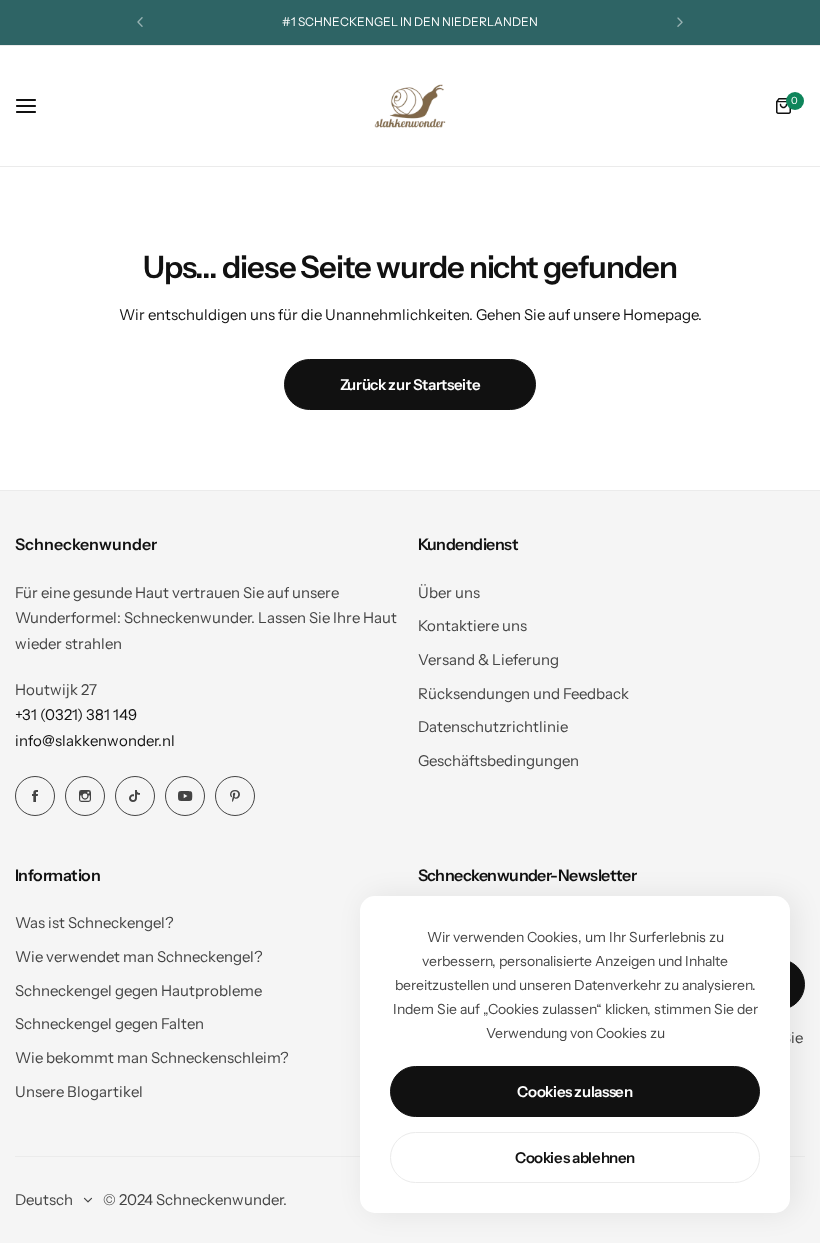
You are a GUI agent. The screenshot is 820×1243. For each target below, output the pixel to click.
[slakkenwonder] (410, 106)
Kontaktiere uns (472, 625)
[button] (140, 22)
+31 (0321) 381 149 (76, 714)
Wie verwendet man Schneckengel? (139, 956)
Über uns (449, 592)
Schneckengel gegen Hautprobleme (138, 990)
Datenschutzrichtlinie (493, 726)
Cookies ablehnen (575, 1157)
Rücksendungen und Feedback (523, 693)
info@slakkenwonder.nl (95, 740)
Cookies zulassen (574, 1091)
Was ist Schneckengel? (94, 922)
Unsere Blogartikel (79, 1091)
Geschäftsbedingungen (498, 760)
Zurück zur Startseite (410, 384)
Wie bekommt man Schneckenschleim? (152, 1057)
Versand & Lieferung (488, 659)
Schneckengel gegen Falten (109, 1023)
